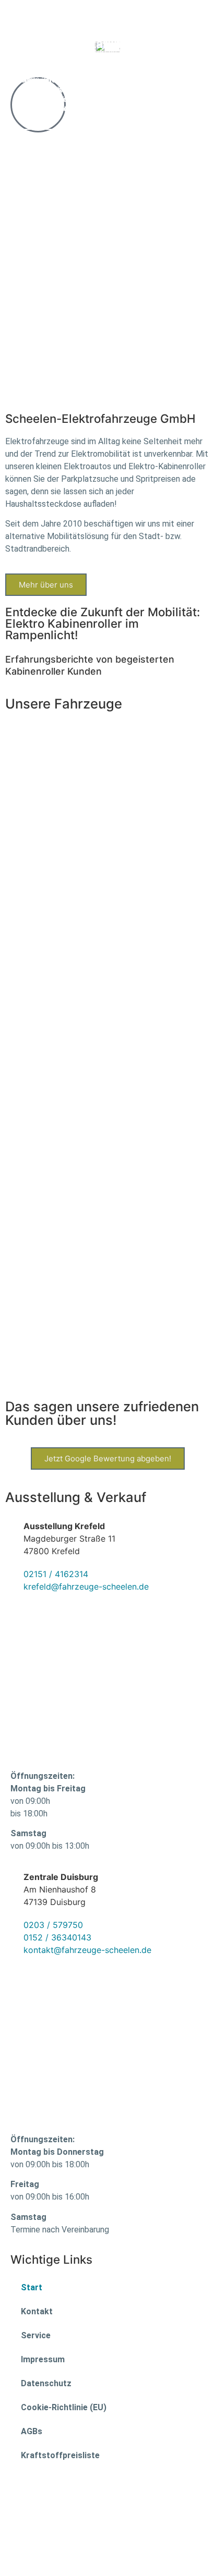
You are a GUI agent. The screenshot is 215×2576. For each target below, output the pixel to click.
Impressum (43, 2359)
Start (32, 2287)
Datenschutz (46, 2383)
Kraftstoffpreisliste (60, 2455)
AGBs (32, 2431)
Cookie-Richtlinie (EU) (64, 2407)
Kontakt (37, 2311)
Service (36, 2335)
